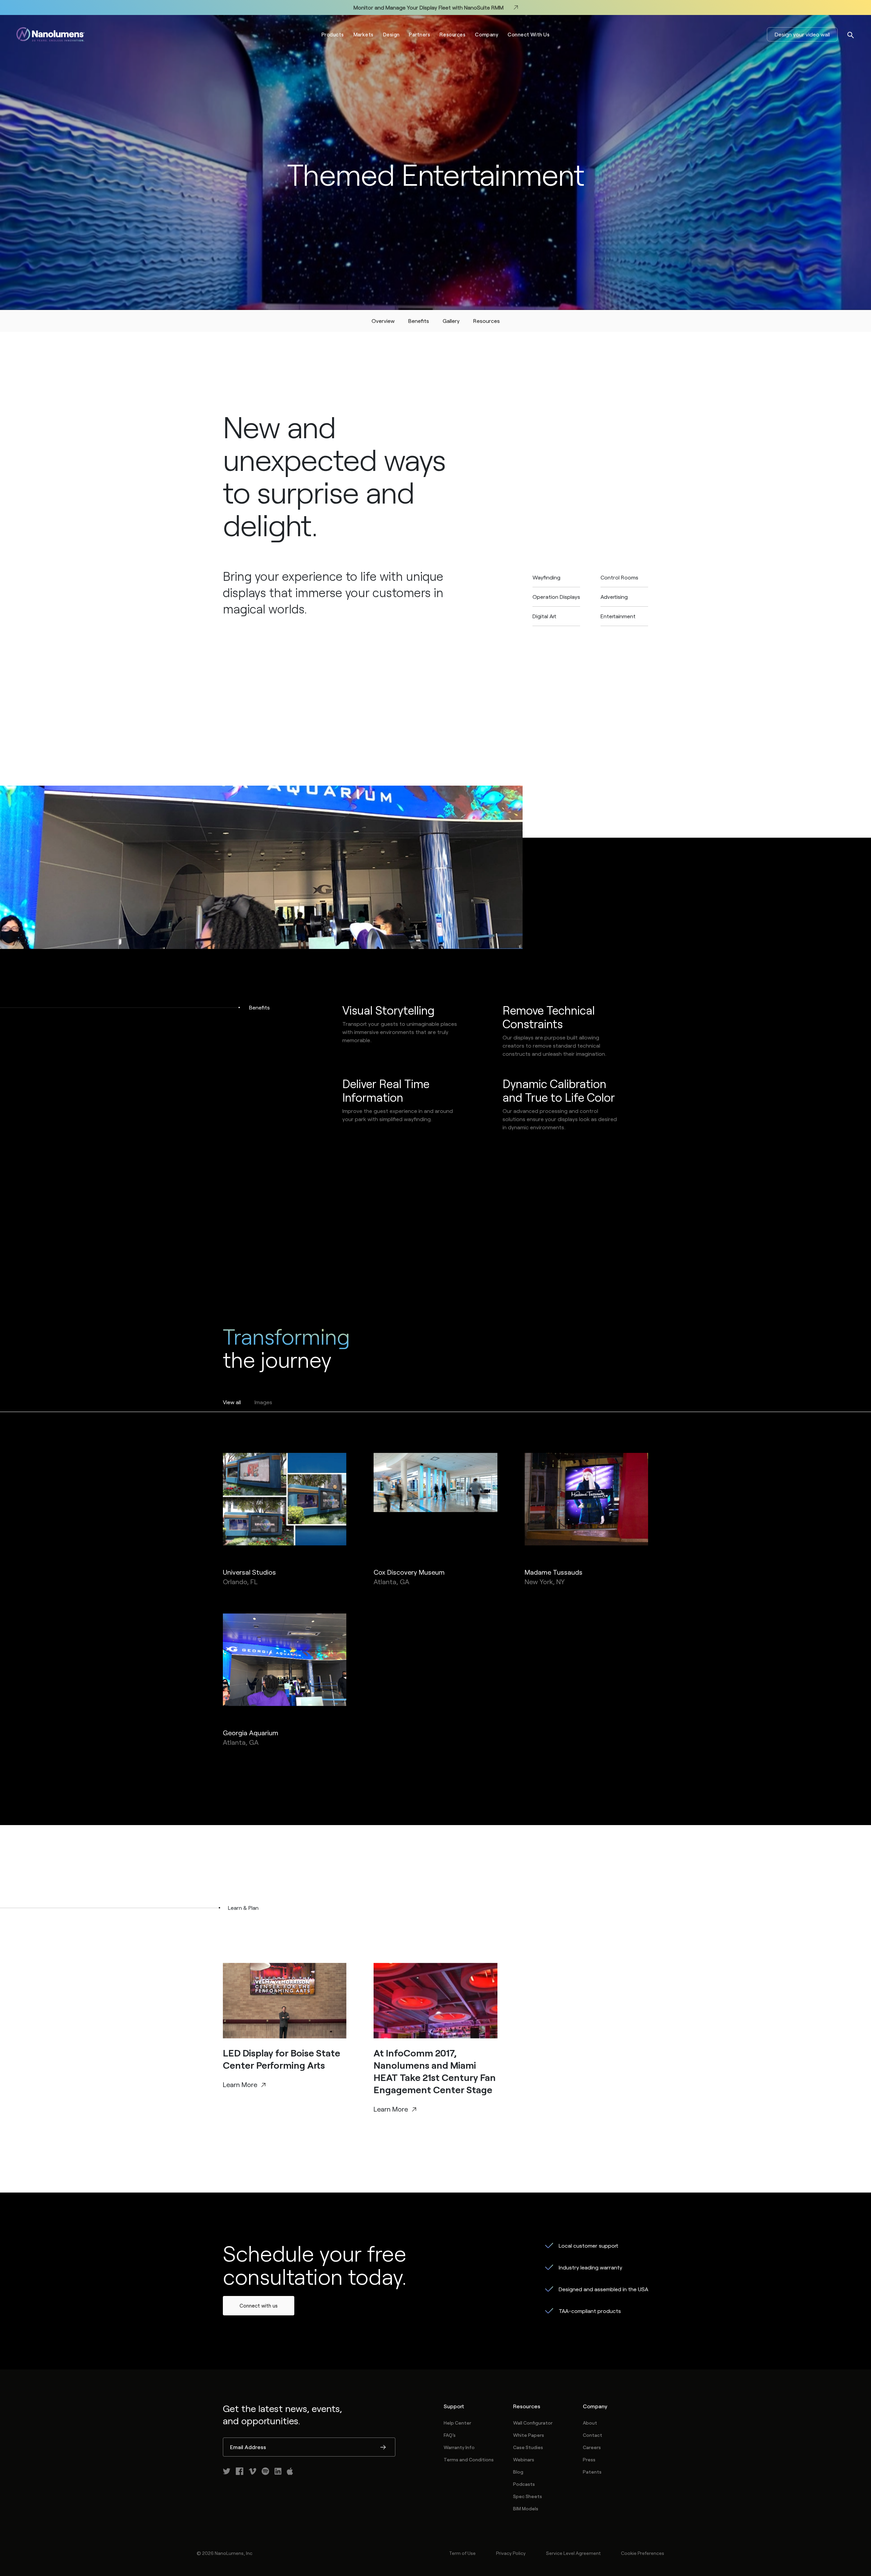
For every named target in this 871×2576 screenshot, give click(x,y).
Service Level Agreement (573, 2553)
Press (589, 2459)
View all (232, 1402)
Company (487, 34)
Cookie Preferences (643, 2553)
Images (263, 1402)
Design (391, 34)
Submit (383, 2448)
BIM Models (526, 2508)
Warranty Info (459, 2447)
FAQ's (450, 2435)
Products (333, 34)
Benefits (419, 321)
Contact (593, 2435)
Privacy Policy (511, 2553)
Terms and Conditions (469, 2459)
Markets (364, 34)
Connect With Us (529, 34)
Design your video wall (802, 34)
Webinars (524, 2459)
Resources (453, 34)
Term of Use (462, 2553)
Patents (592, 2472)
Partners (420, 34)
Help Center (457, 2423)
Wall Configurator (533, 2423)
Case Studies (528, 2447)
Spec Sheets (528, 2496)
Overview (383, 321)
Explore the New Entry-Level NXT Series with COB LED (428, 7)
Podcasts (524, 2484)
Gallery (451, 321)
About (590, 2423)
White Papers (529, 2435)
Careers (592, 2447)
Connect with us (259, 2306)
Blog (518, 2472)
